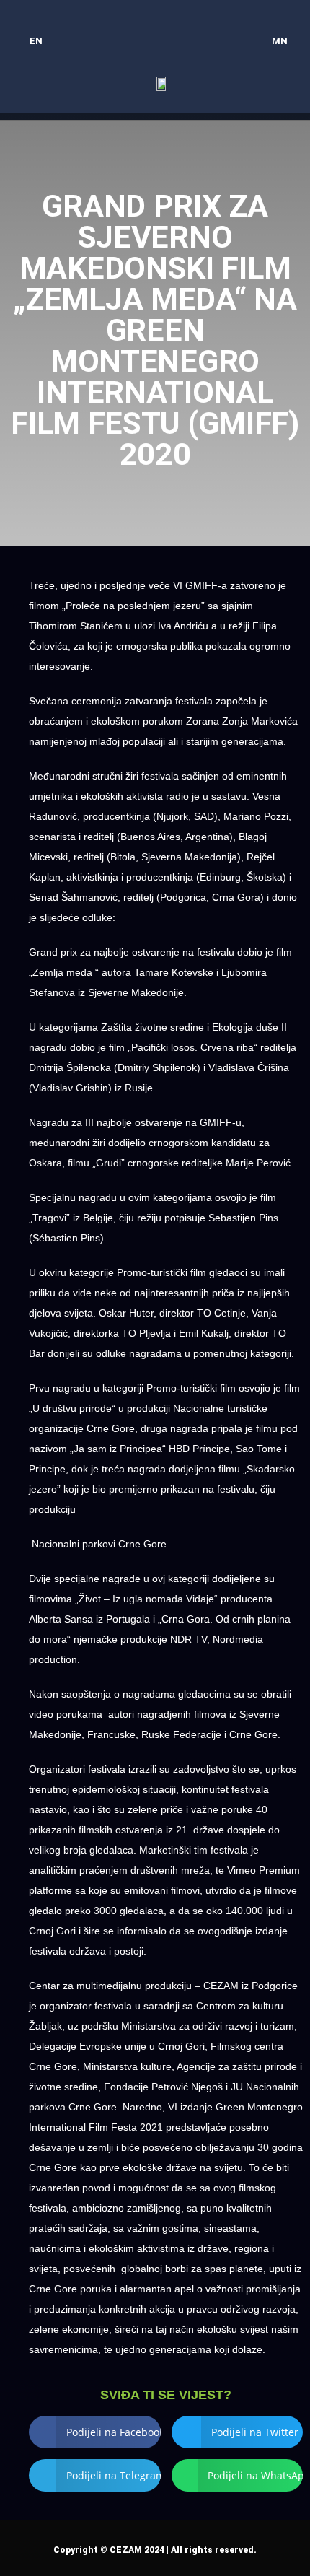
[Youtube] (183, 22)
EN (36, 41)
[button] (285, 83)
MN (280, 41)
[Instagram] (155, 22)
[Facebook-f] (127, 22)
